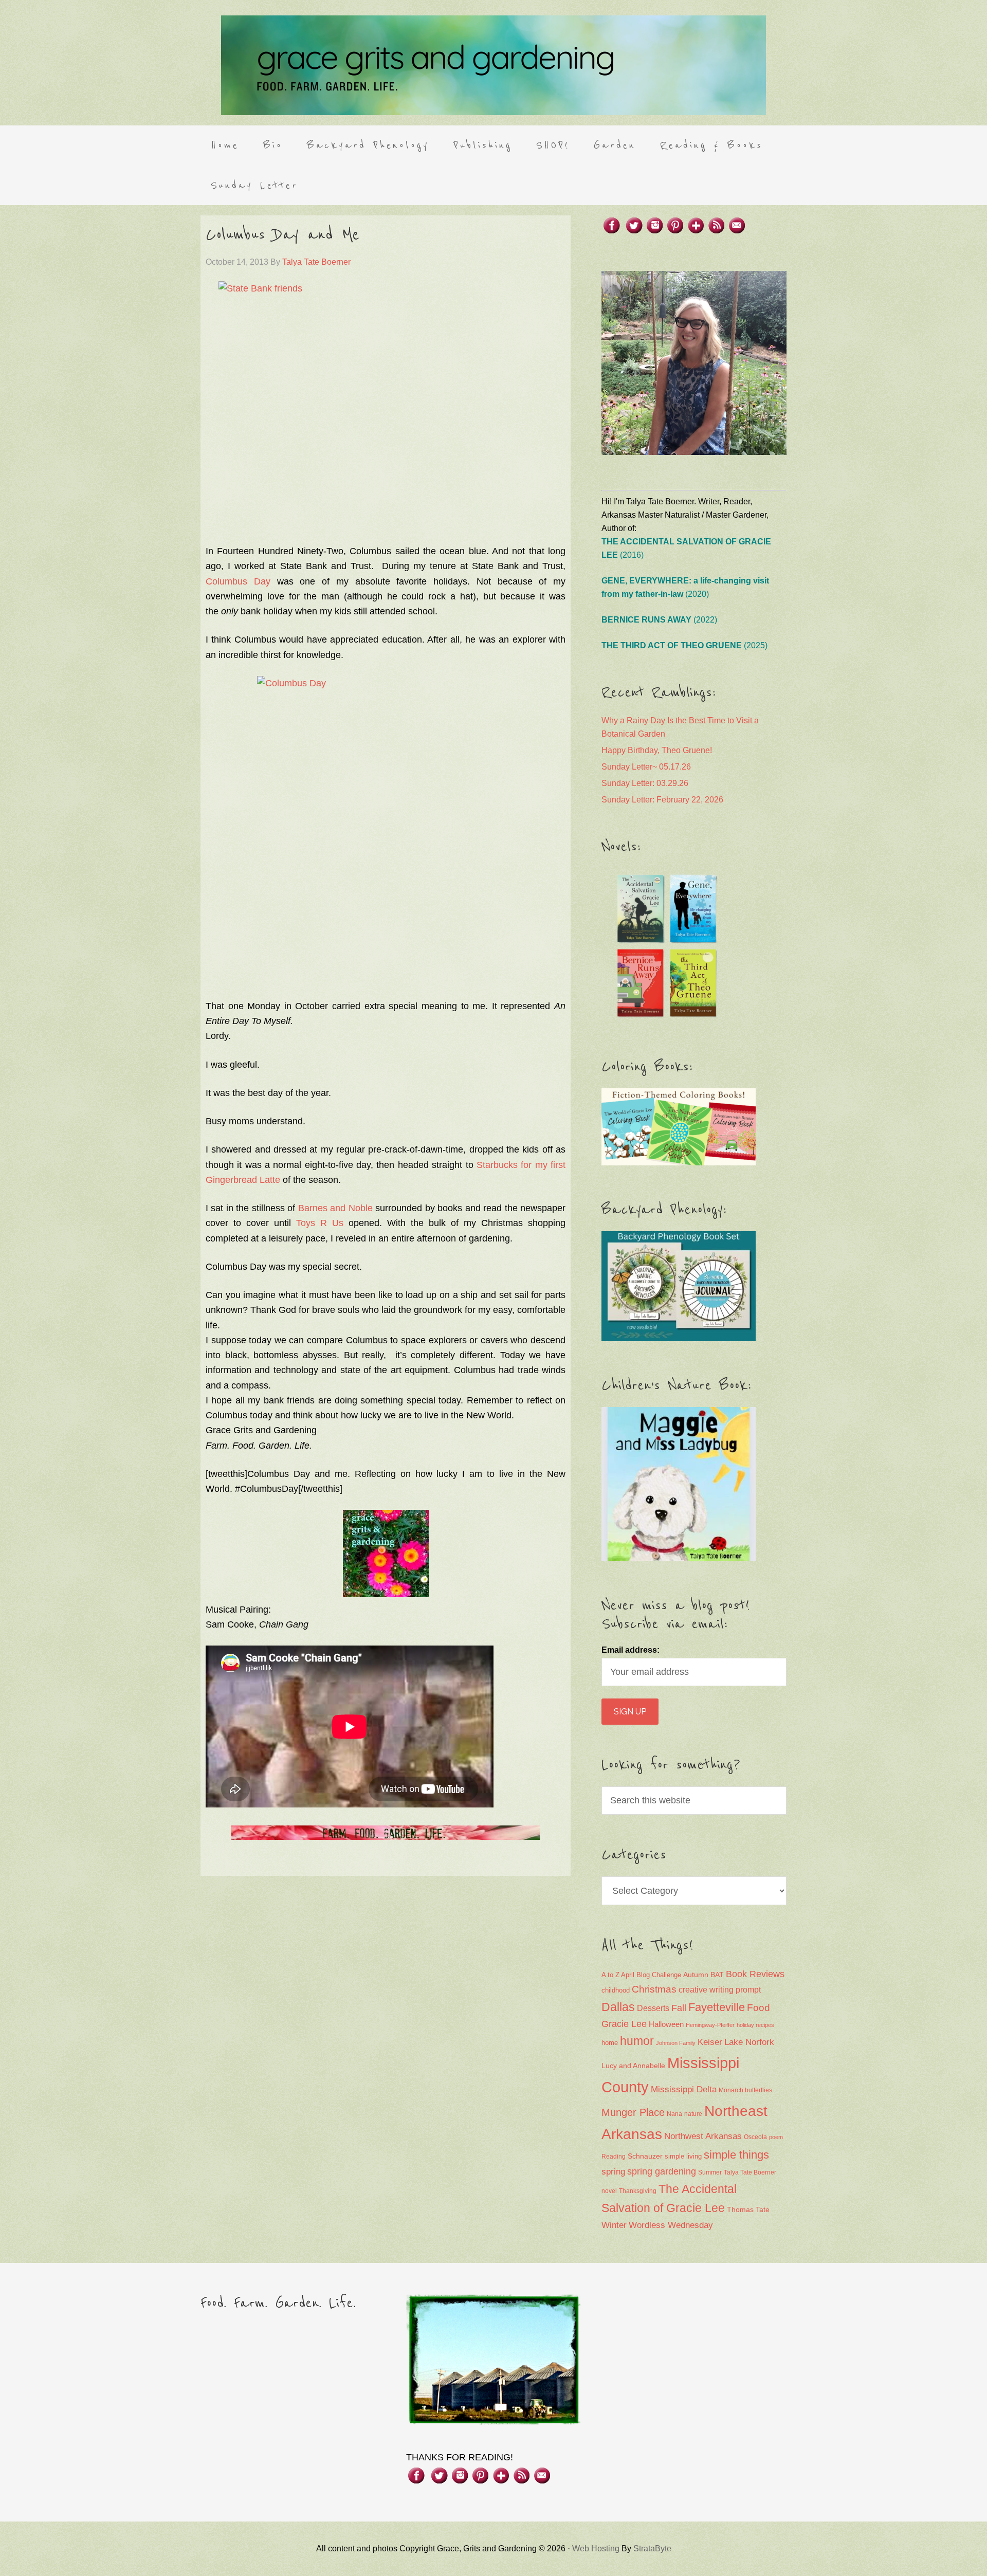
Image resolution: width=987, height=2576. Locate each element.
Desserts (653, 2008)
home (610, 2043)
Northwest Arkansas (703, 2136)
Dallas (618, 2007)
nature (693, 2114)
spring (613, 2172)
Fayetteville (717, 2007)
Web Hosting (596, 2548)
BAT (717, 1975)
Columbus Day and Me (282, 235)
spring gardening (662, 2171)
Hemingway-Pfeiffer (710, 2025)
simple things (736, 2155)
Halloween (666, 2024)
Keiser (710, 2042)
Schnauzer (645, 2156)
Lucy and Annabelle (633, 2066)
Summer (710, 2172)
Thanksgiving (638, 2191)
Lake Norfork (749, 2042)
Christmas (654, 1989)
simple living (683, 2157)
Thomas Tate (748, 2210)
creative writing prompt (720, 1990)
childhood (616, 1990)
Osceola (755, 2137)
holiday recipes (755, 2025)
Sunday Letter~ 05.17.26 (646, 767)
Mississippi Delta (684, 2089)
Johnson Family (676, 2043)
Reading (614, 2157)
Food (758, 2008)
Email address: (630, 1650)
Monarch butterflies (745, 2090)
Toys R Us (320, 1223)
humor (637, 2041)
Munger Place (633, 2112)
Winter (614, 2225)
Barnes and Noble (335, 1208)
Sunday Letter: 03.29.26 (645, 783)
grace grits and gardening (493, 65)
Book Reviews (755, 1974)
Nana (674, 2114)
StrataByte (652, 2548)
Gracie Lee (624, 2024)
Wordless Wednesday (671, 2225)
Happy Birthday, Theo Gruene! (657, 750)
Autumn (696, 1975)
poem (776, 2137)
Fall (679, 2008)
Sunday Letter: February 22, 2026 (662, 800)
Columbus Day (238, 581)
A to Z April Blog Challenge (641, 1975)
